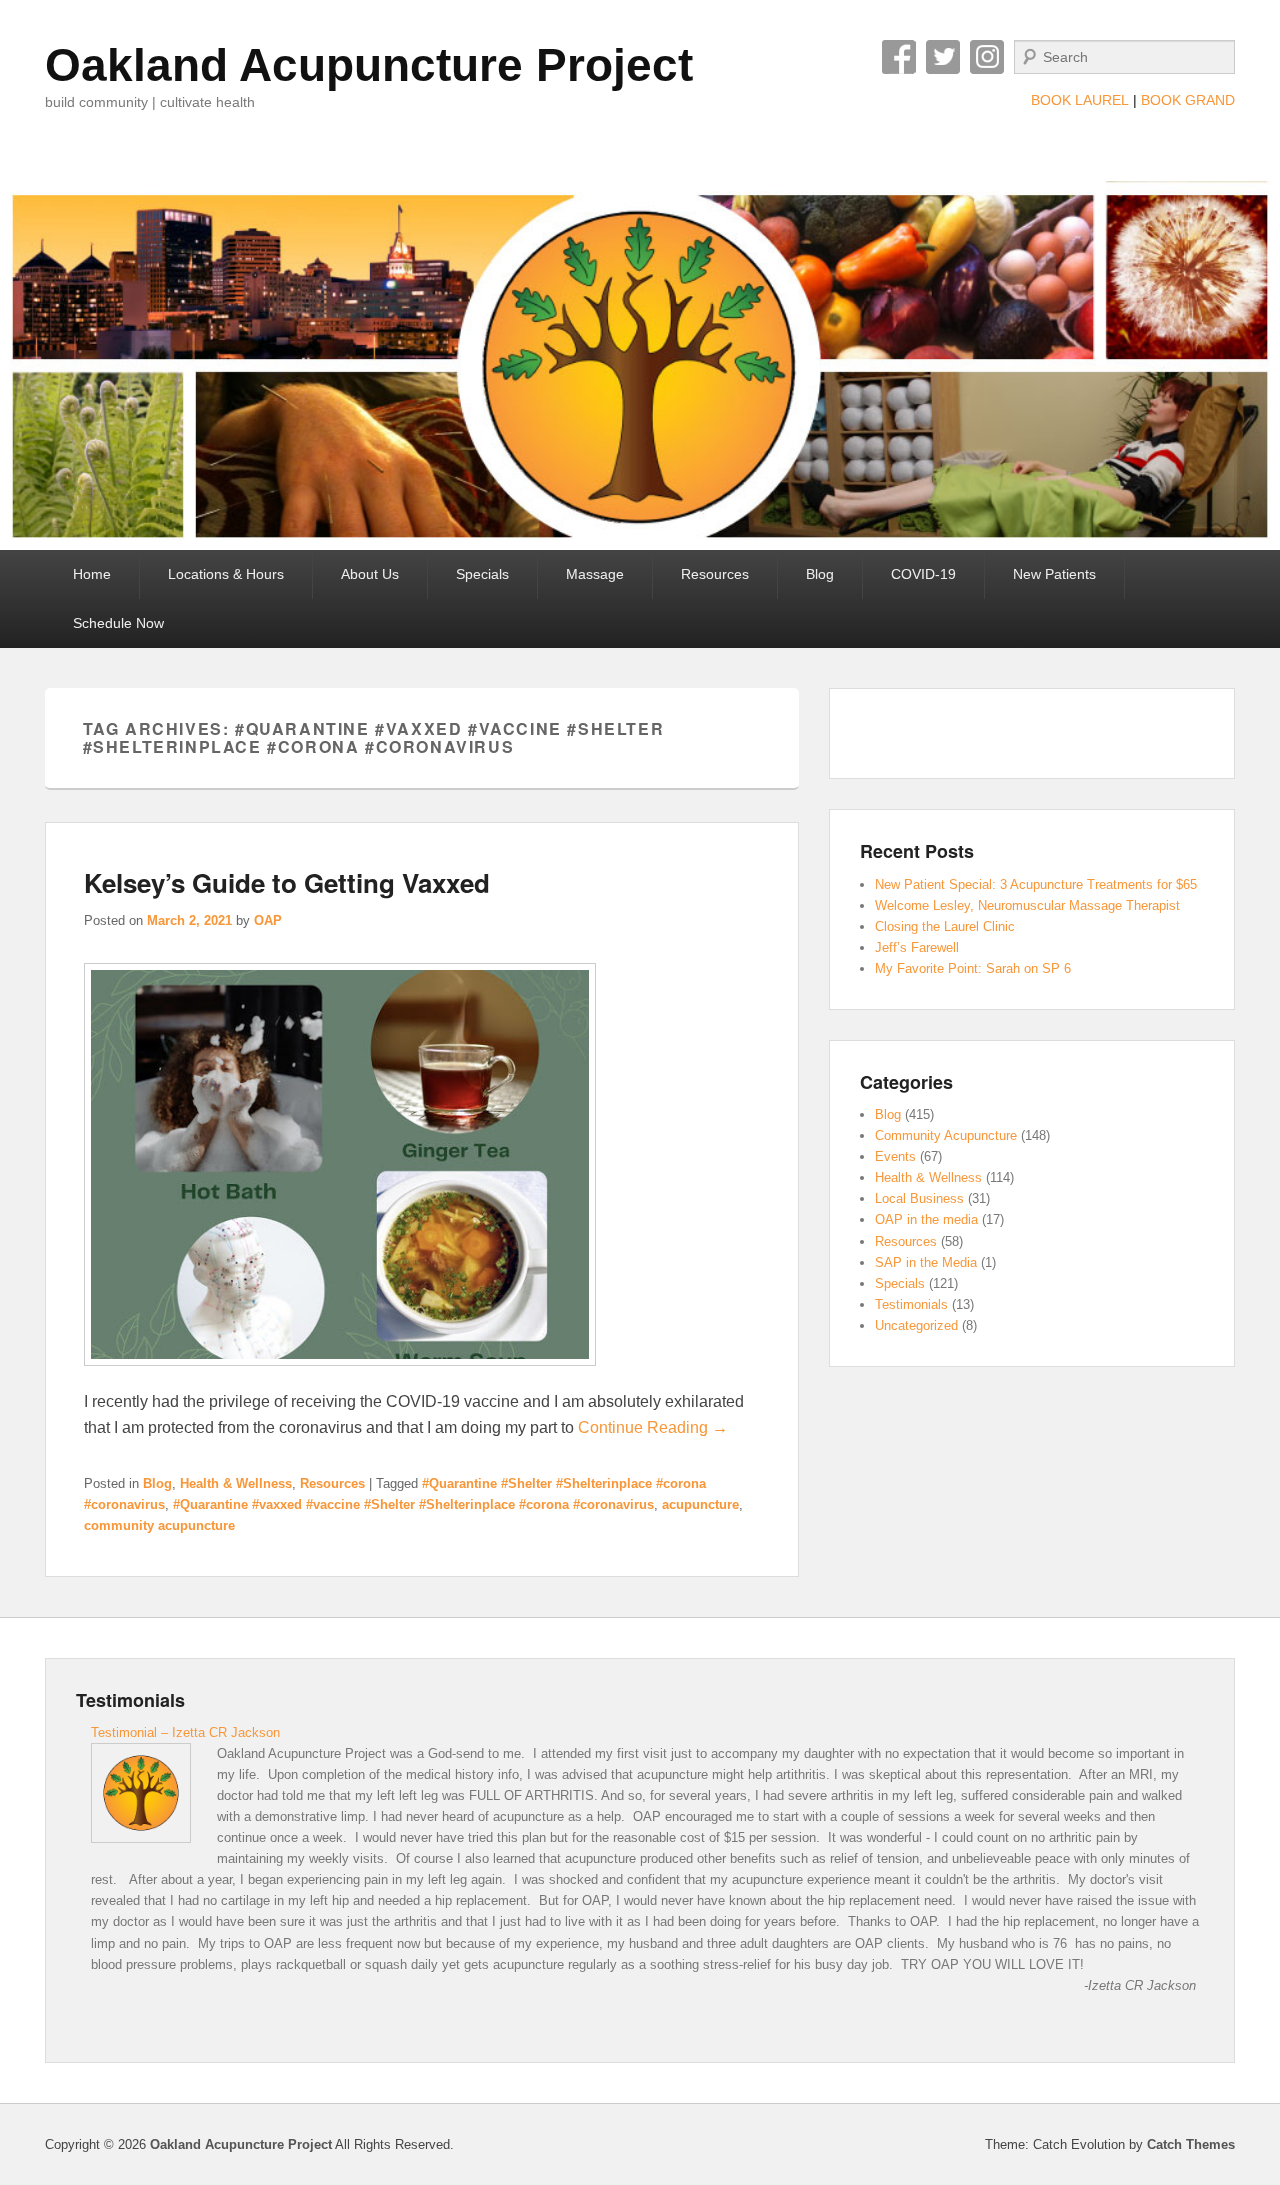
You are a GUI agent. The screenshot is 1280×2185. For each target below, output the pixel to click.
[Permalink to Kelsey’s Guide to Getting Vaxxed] (340, 1375)
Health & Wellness (236, 1483)
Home (92, 574)
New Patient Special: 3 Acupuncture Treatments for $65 (1036, 884)
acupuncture (700, 1504)
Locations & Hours (226, 574)
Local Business (919, 1198)
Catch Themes (1191, 2144)
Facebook (899, 57)
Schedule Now (118, 623)
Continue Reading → (653, 1427)
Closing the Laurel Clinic (945, 926)
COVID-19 (923, 574)
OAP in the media (926, 1219)
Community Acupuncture (946, 1135)
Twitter (943, 57)
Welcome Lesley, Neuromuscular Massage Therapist (1027, 905)
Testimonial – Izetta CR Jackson (185, 1732)
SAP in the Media (926, 1262)
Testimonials (911, 1304)
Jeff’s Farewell (917, 947)
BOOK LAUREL (1080, 100)
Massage (595, 574)
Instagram (987, 57)
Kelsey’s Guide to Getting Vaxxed (287, 882)
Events (895, 1156)
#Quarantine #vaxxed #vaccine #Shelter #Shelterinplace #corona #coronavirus (413, 1504)
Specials (482, 574)
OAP (268, 920)
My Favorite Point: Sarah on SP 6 (973, 968)
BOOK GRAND (1188, 100)
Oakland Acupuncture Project (369, 65)
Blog (820, 574)
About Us (370, 574)
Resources (715, 574)
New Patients (1054, 574)
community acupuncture (159, 1525)
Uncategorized (916, 1325)
